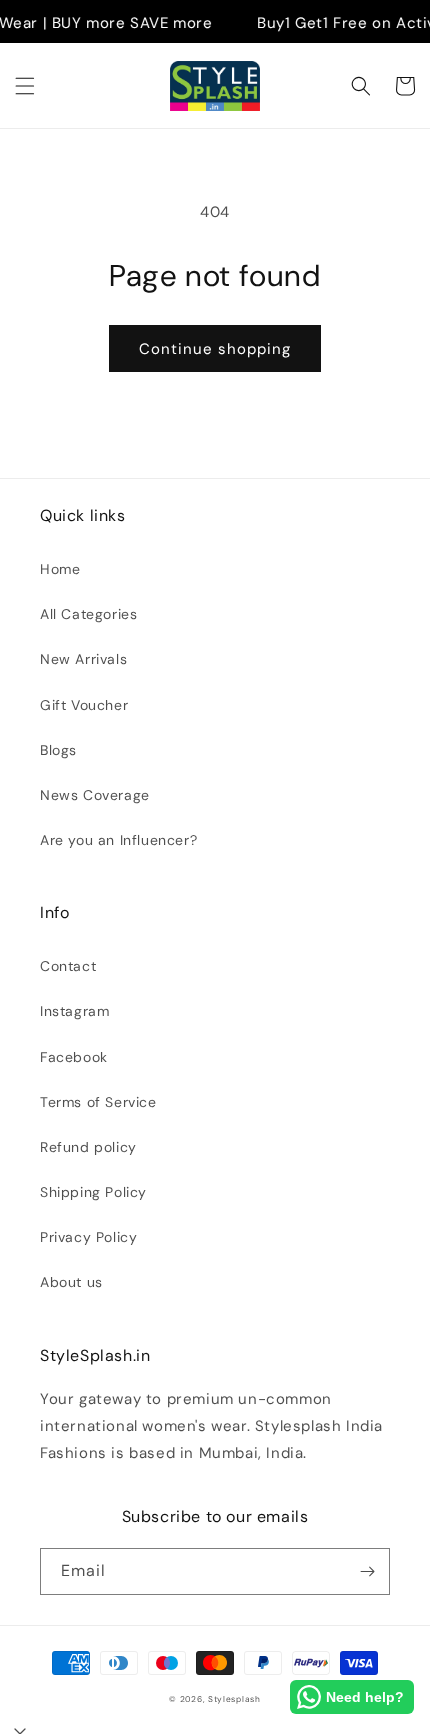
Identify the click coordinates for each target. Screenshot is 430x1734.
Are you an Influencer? (118, 840)
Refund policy (88, 1147)
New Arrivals (83, 659)
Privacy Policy (88, 1237)
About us (71, 1282)
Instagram (74, 1011)
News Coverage (95, 795)
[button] (25, 86)
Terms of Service (98, 1102)
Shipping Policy (93, 1192)
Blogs (58, 750)
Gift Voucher (84, 705)
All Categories (88, 614)
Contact (68, 966)
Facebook (74, 1057)
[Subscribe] (367, 1571)
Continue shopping (215, 349)
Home (60, 569)
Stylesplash (234, 1699)
